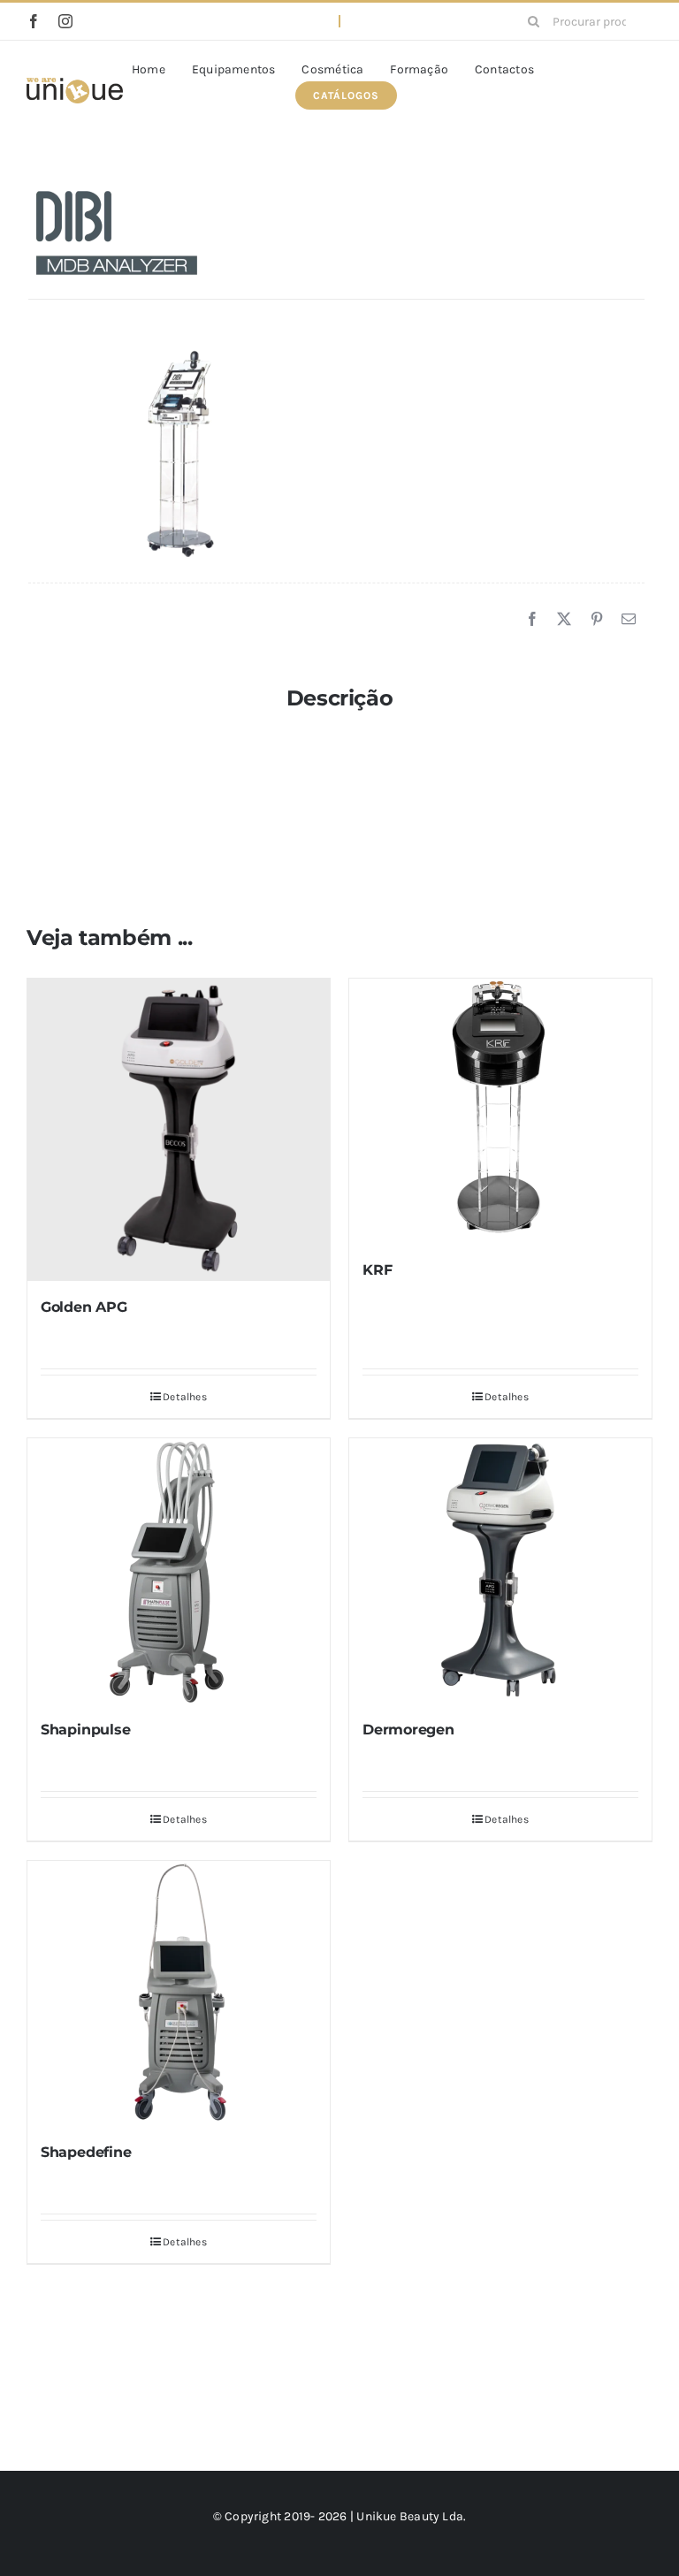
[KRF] (500, 1111)
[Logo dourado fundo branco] (75, 84)
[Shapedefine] (179, 1993)
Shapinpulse (85, 1730)
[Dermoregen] (500, 1571)
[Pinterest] (597, 620)
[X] (564, 620)
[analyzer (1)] (183, 454)
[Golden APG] (179, 1130)
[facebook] (34, 21)
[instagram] (65, 21)
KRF (377, 1270)
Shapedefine (86, 2152)
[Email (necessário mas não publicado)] (629, 620)
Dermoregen (408, 1730)
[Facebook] (532, 620)
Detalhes (185, 1397)
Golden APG (84, 1307)
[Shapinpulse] (179, 1571)
